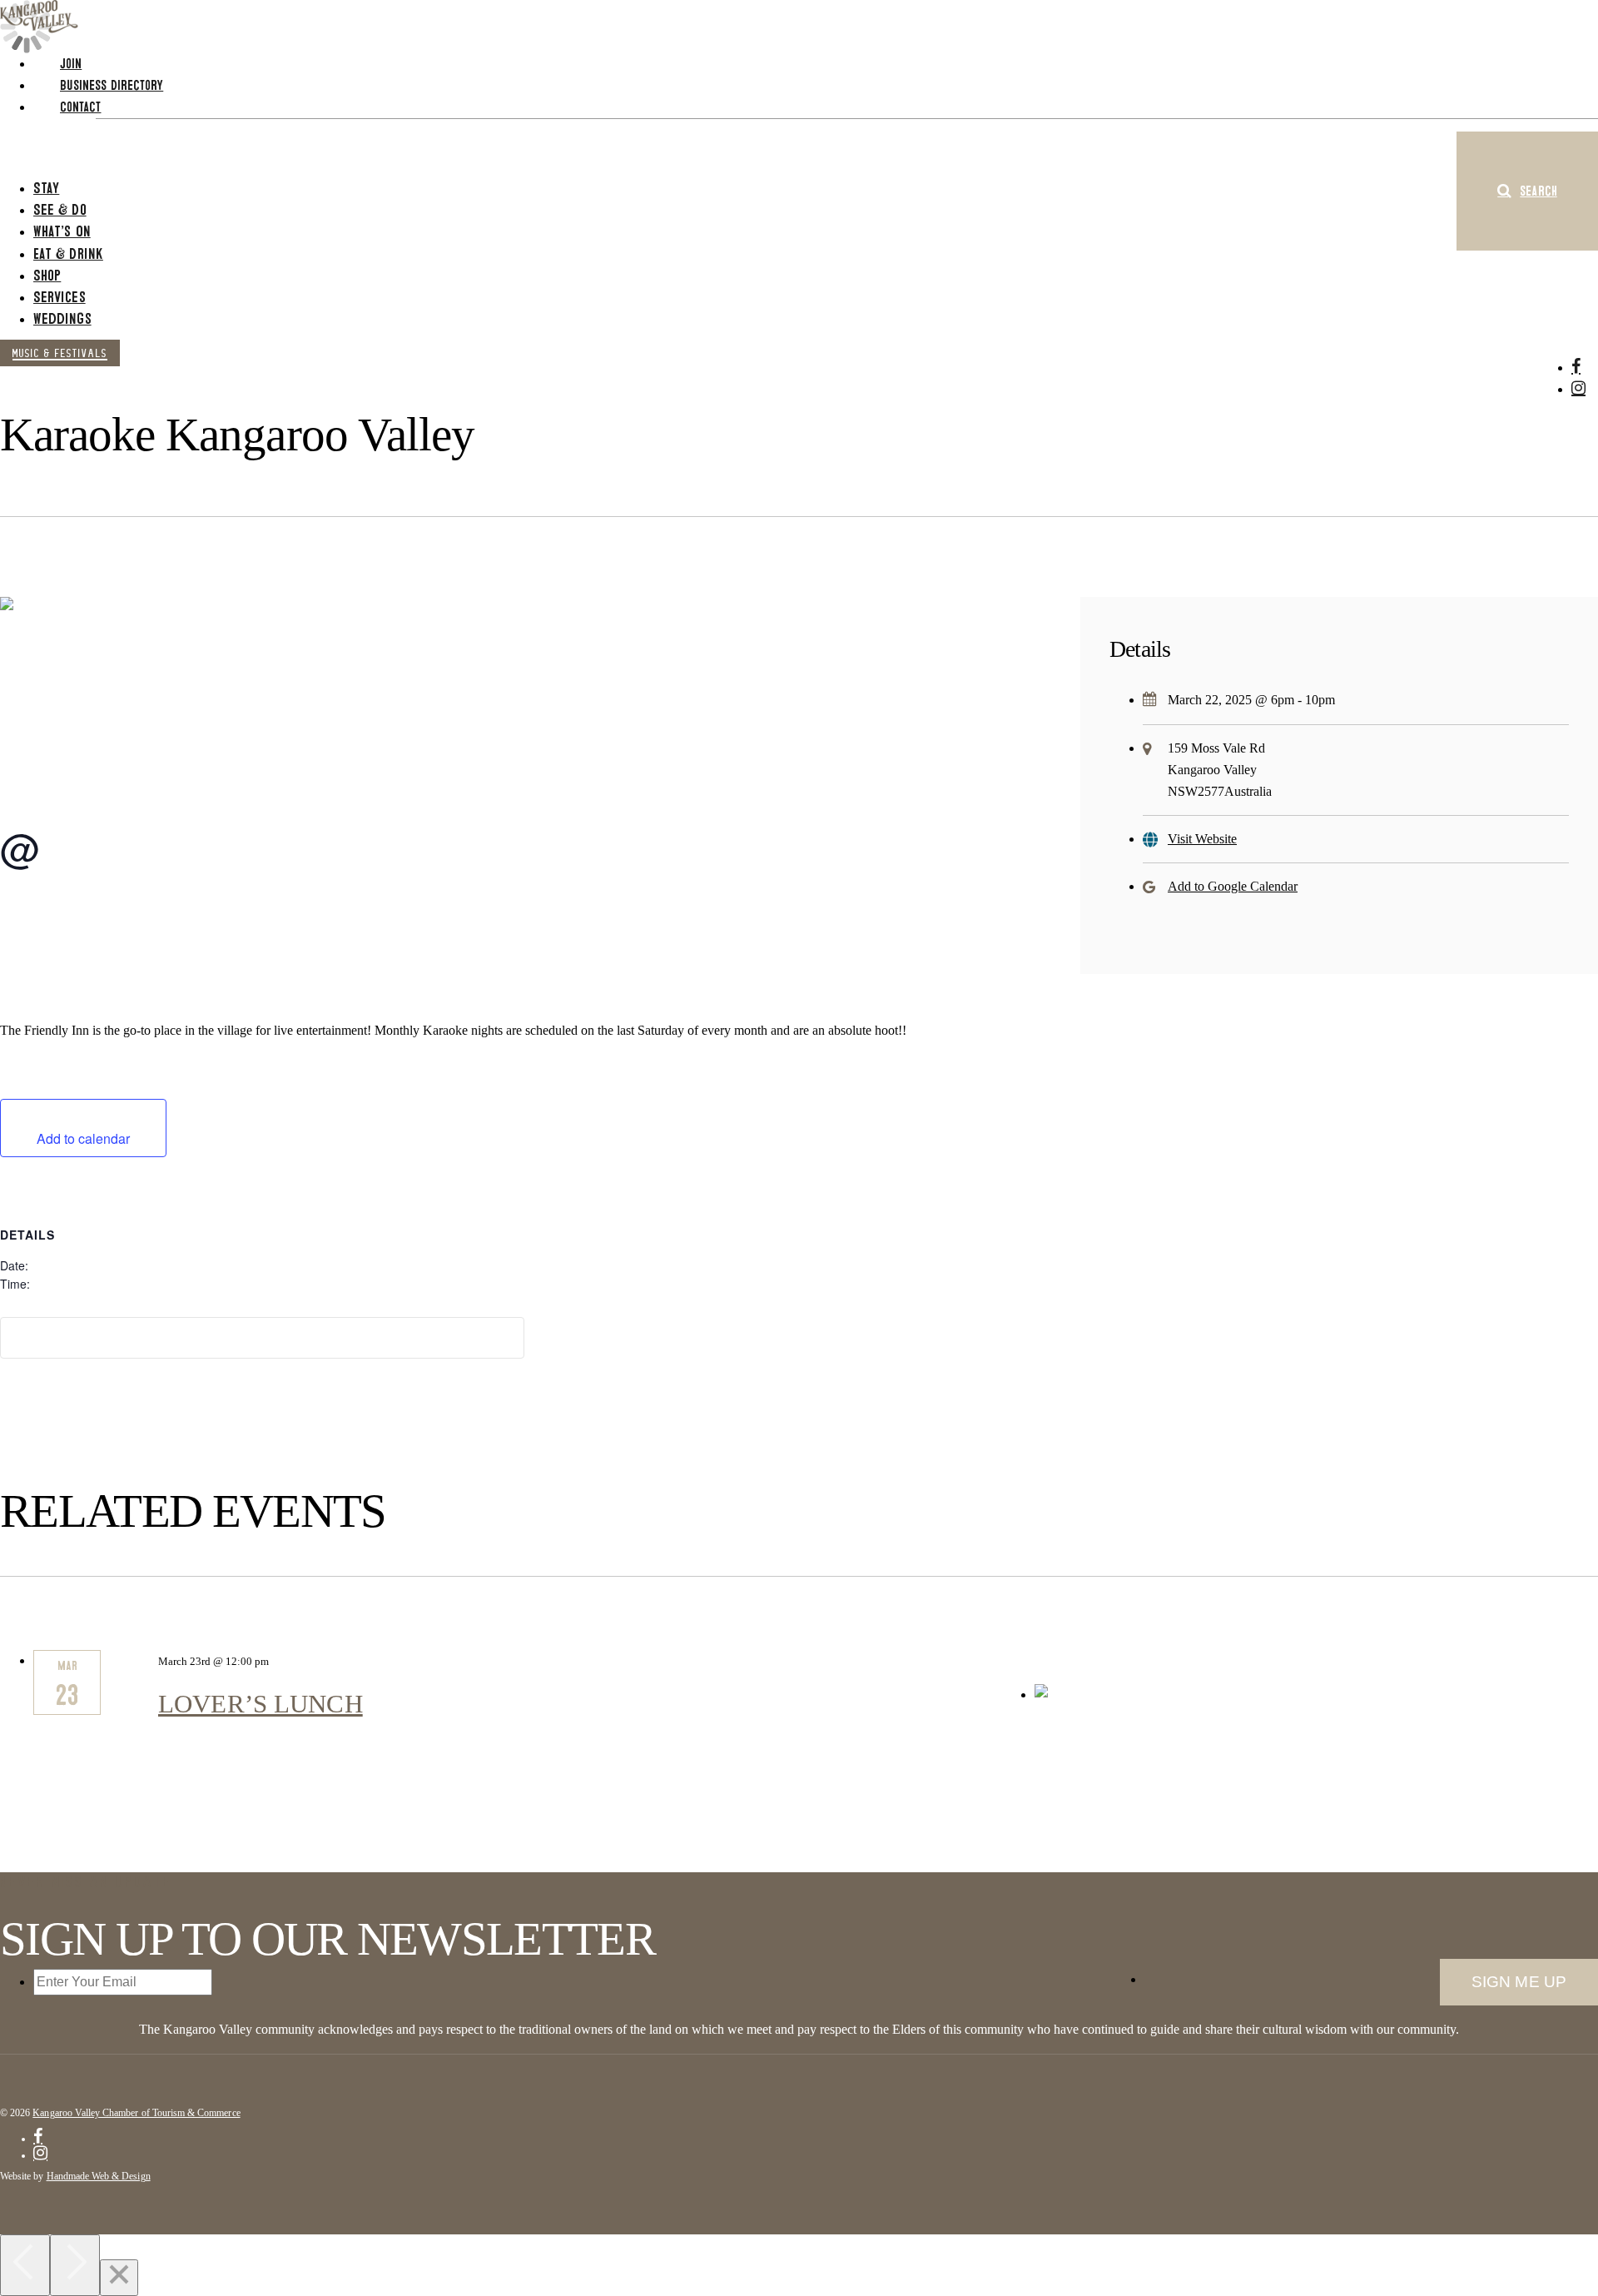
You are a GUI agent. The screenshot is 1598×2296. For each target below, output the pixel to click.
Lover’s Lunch (261, 1704)
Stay (46, 188)
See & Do (60, 209)
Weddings (62, 318)
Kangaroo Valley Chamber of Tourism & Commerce (136, 2113)
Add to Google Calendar (1233, 886)
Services (60, 297)
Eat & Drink (68, 253)
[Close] (119, 2278)
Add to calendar (83, 1138)
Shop (47, 275)
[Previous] (25, 2265)
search (1538, 191)
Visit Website (1202, 839)
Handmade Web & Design (99, 2176)
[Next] (75, 2265)
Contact (81, 107)
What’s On (62, 231)
